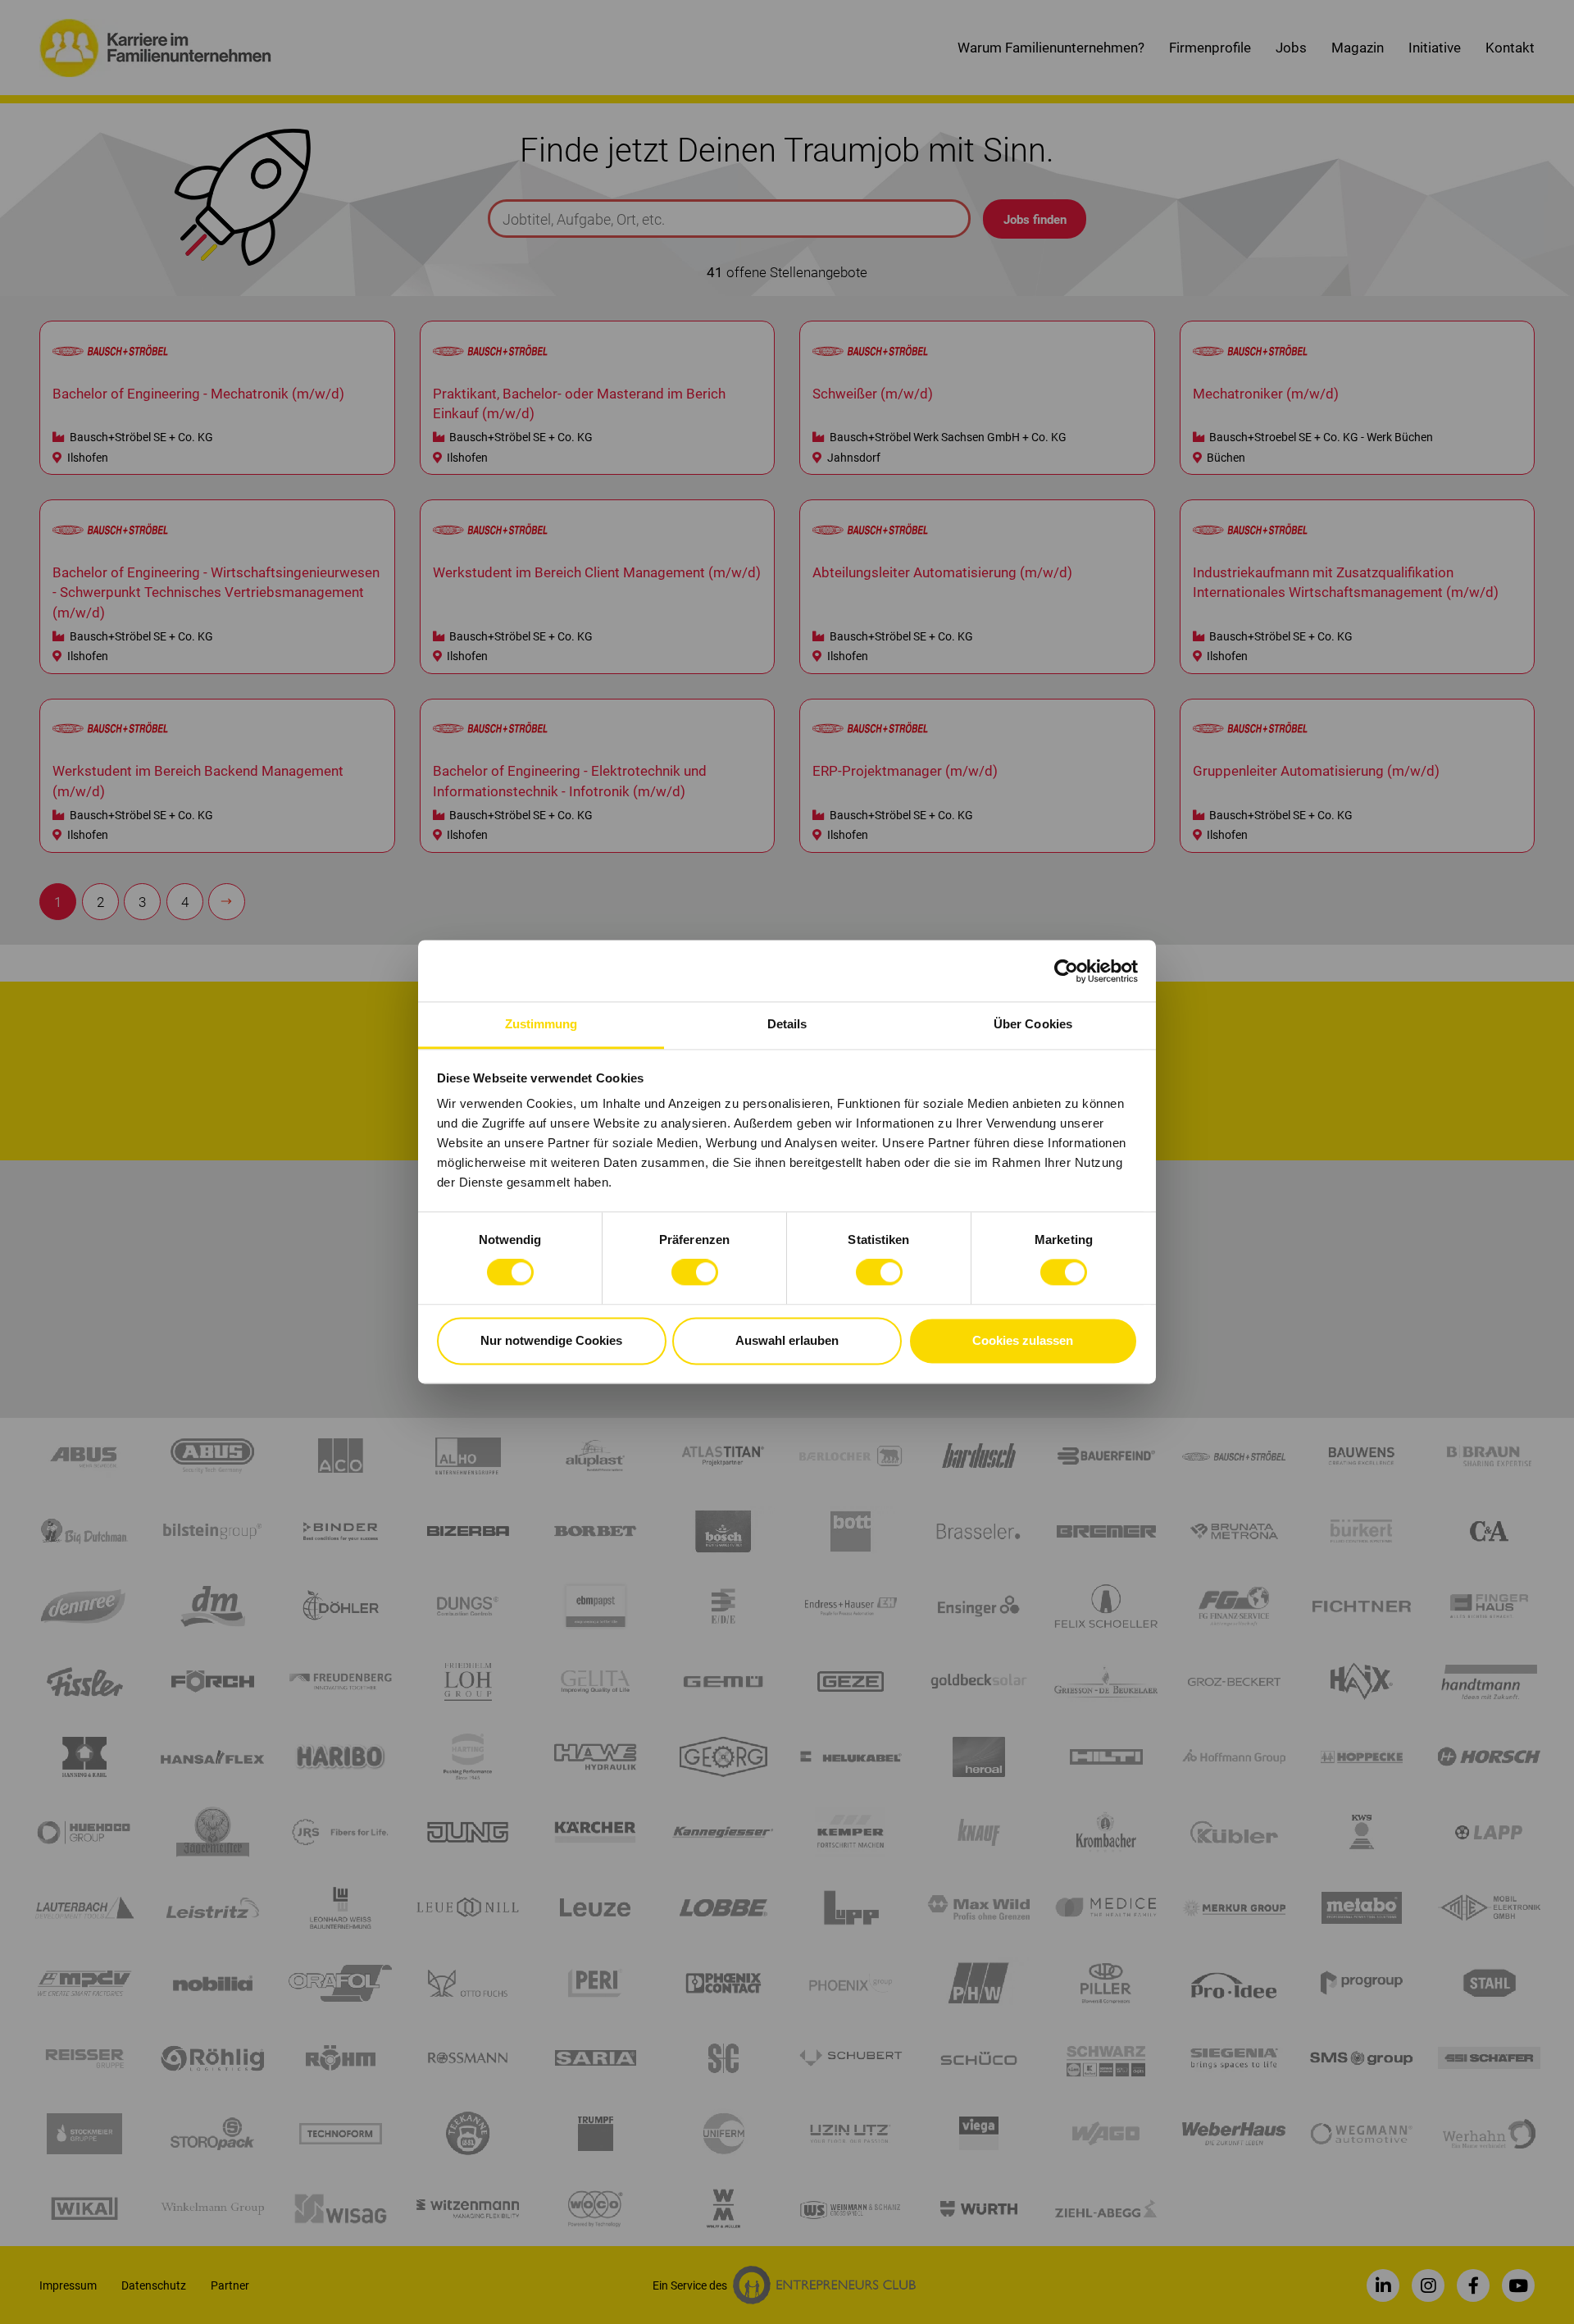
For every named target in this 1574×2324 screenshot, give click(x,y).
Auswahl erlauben (787, 1340)
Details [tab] (787, 1024)
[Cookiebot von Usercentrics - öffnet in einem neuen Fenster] (1066, 971)
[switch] (695, 1273)
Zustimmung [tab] (541, 1024)
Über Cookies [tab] (1033, 1024)
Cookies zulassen (1023, 1340)
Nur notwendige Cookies (551, 1340)
